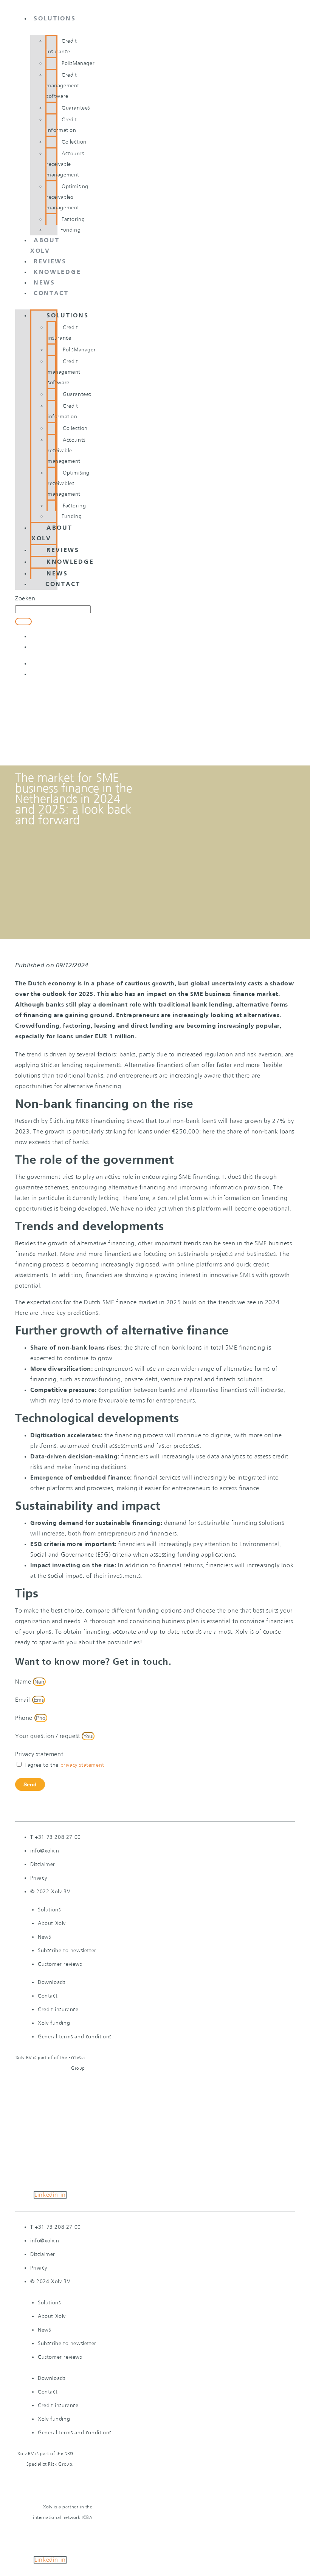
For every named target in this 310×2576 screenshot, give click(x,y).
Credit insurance (62, 46)
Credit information (62, 125)
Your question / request (48, 1736)
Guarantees (76, 108)
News (44, 283)
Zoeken (25, 599)
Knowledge (57, 272)
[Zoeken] (23, 622)
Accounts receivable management (65, 164)
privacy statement (82, 1765)
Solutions (55, 19)
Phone (25, 1718)
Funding (71, 230)
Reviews (50, 262)
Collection (74, 142)
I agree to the (64, 1765)
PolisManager (78, 63)
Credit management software (63, 86)
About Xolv (52, 533)
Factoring (73, 220)
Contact (51, 294)
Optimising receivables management (67, 197)
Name (24, 1682)
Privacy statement (39, 1754)
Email (24, 1700)
